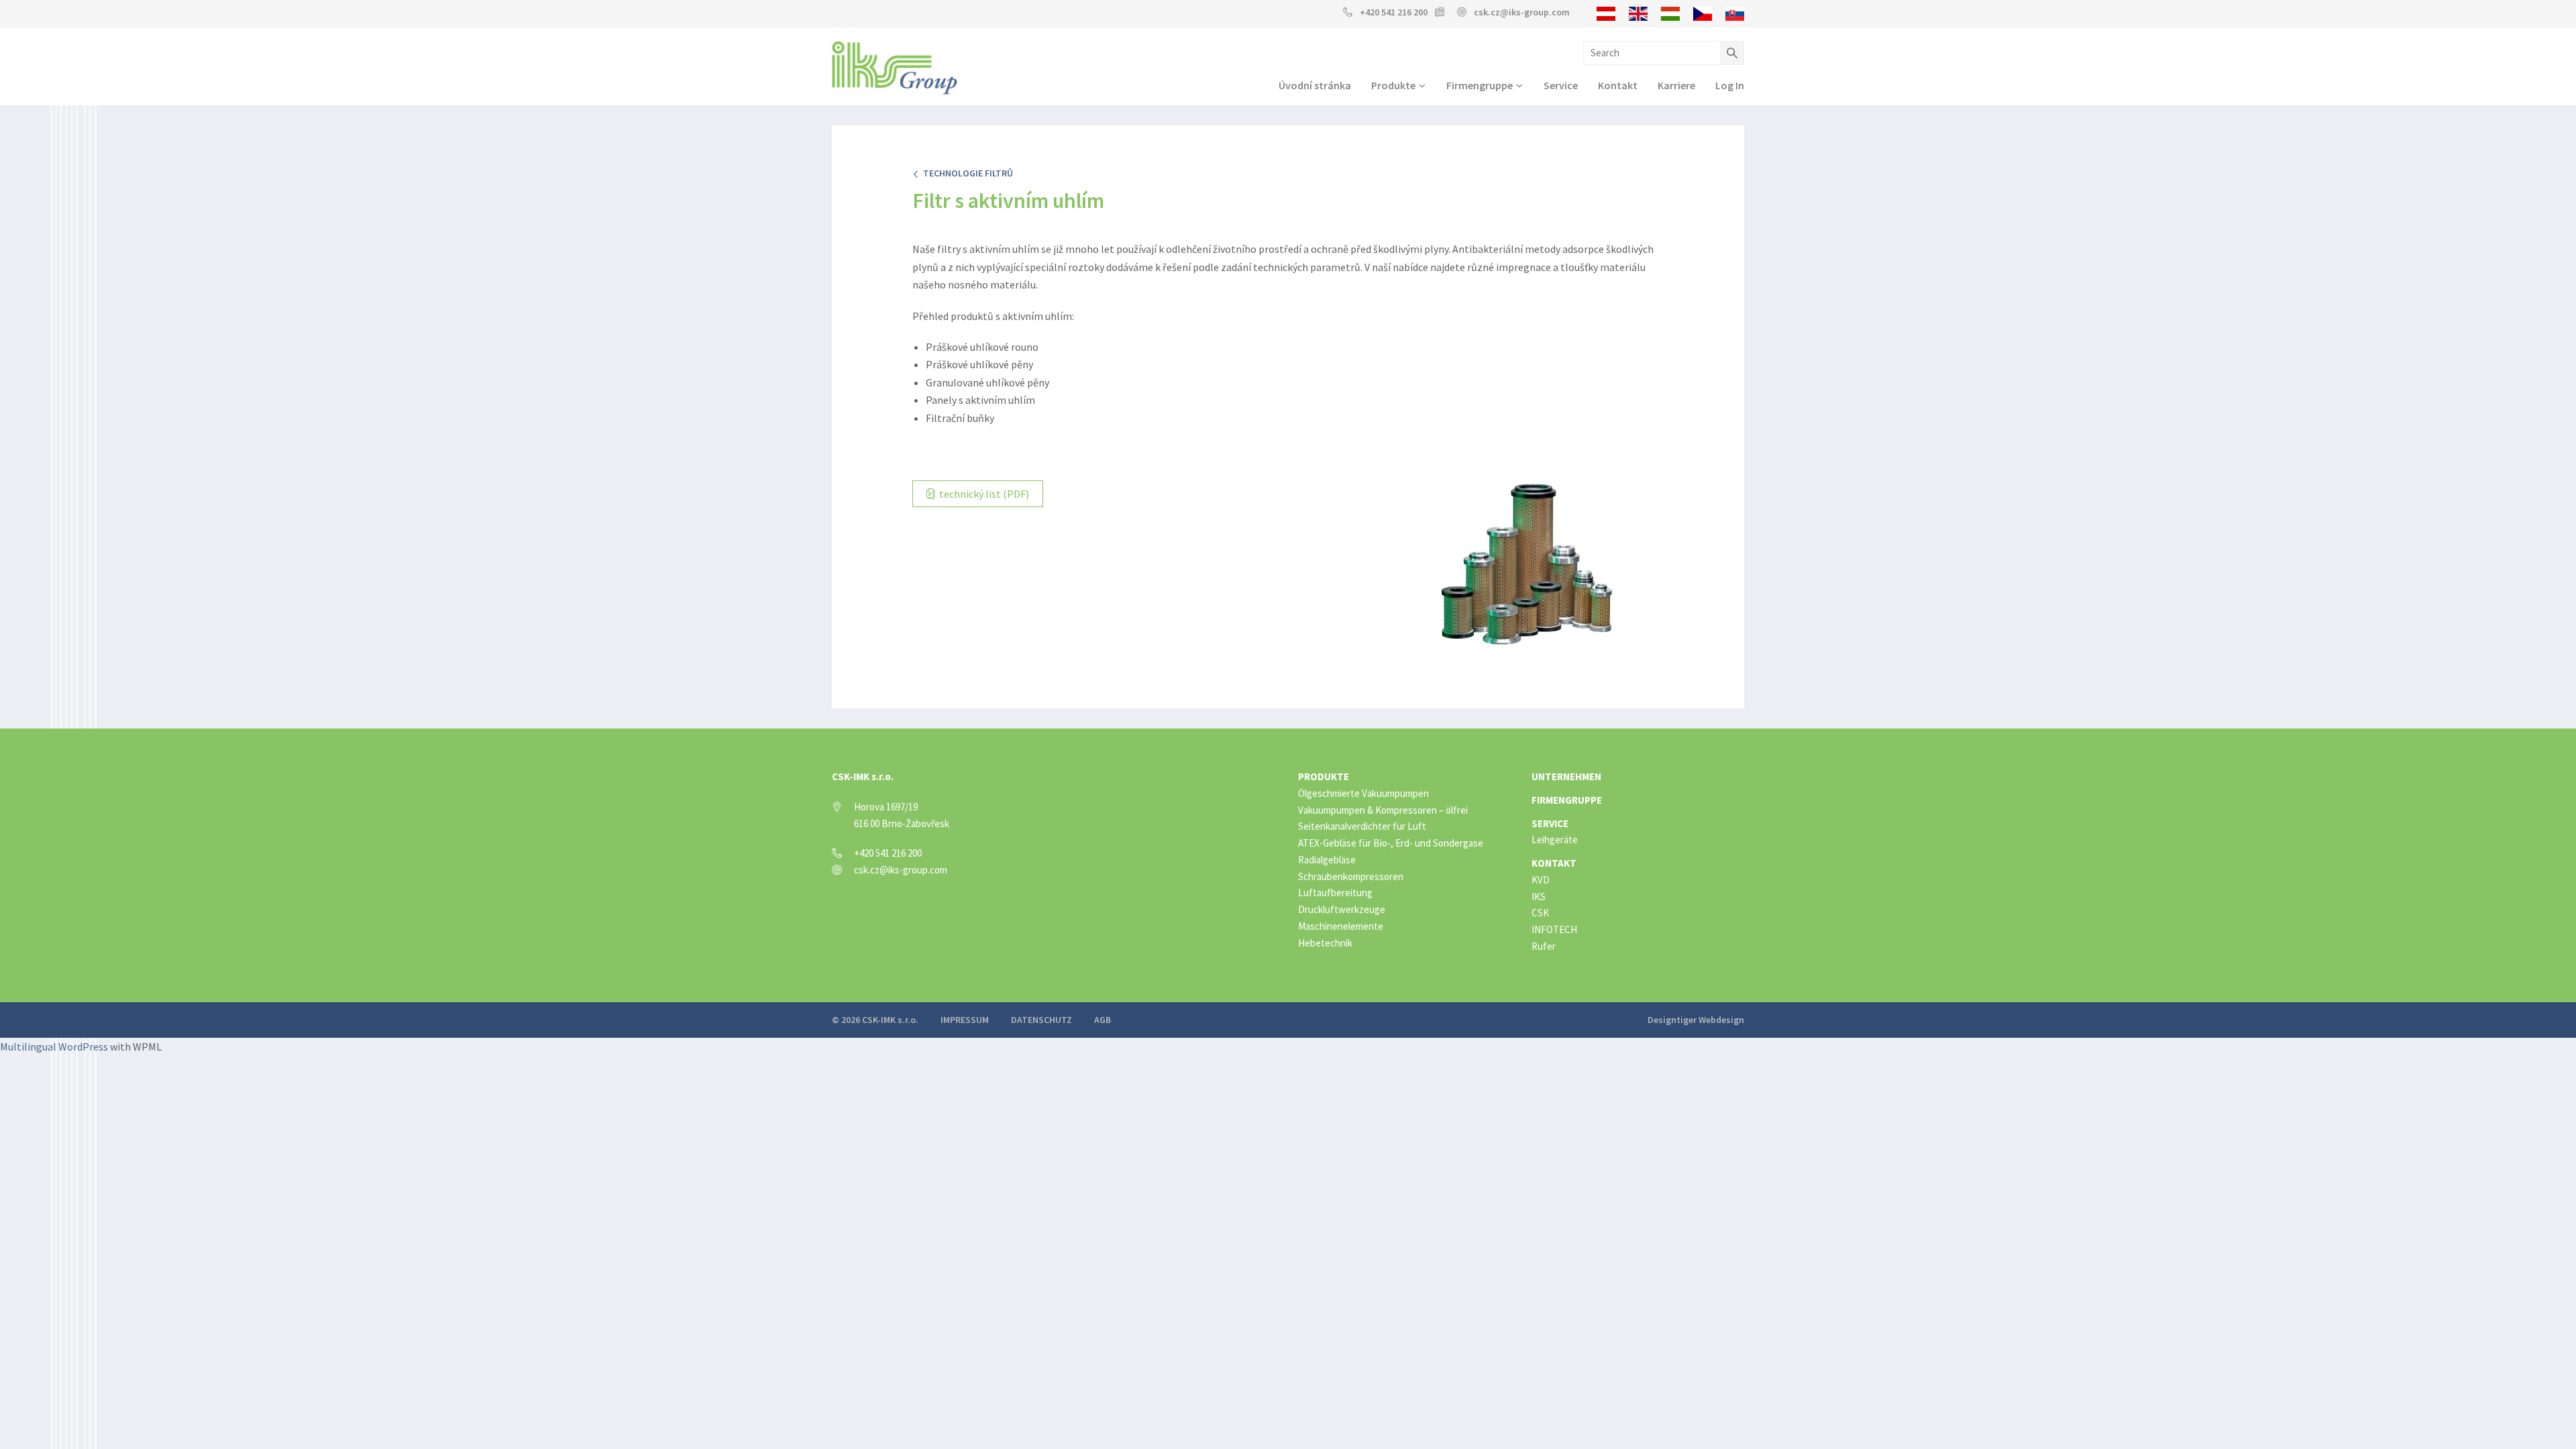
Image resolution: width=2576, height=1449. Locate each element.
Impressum (965, 1020)
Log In (1730, 85)
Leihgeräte (1555, 840)
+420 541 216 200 (1394, 12)
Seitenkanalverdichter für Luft (1362, 826)
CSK (1540, 913)
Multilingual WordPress (54, 1046)
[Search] (1732, 53)
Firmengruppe (1480, 85)
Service (1561, 85)
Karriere (1676, 85)
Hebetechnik (1325, 943)
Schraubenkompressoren (1351, 876)
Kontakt (1618, 85)
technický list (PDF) (983, 494)
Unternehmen (1566, 776)
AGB (1103, 1020)
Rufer (1544, 946)
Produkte (1393, 85)
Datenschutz (1041, 1020)
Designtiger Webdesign (1696, 1020)
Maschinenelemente (1341, 926)
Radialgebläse (1327, 860)
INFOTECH (1554, 929)
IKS (1539, 897)
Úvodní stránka (1315, 85)
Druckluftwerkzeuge (1342, 909)
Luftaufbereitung (1335, 893)
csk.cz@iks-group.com (1522, 12)
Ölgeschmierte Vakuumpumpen (1363, 793)
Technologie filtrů (966, 173)
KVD (1541, 880)
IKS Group (895, 68)
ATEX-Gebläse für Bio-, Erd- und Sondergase (1391, 843)
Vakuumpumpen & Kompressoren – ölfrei (1383, 810)
